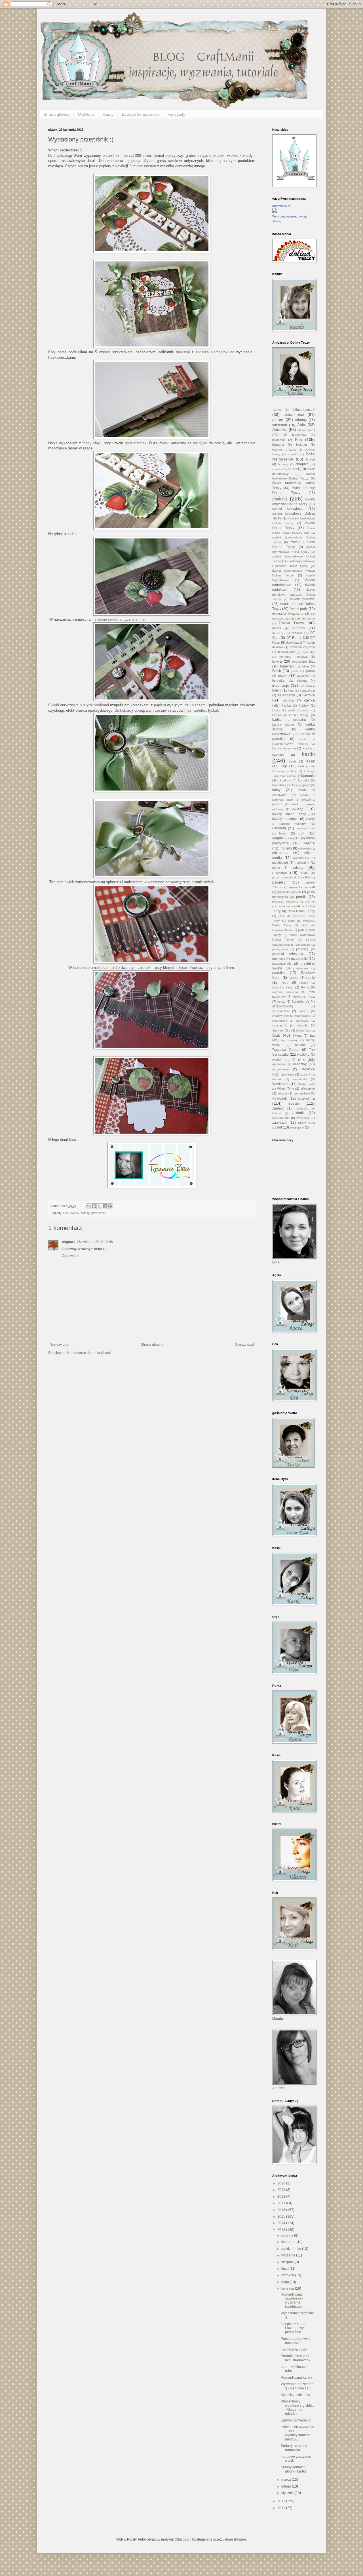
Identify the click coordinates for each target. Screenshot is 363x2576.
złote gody (297, 1127)
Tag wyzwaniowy (294, 2349)
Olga (304, 873)
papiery (279, 882)
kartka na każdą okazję (290, 715)
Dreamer (299, 628)
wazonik (305, 1074)
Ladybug (279, 828)
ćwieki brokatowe (288, 509)
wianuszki (300, 1079)
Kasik (311, 761)
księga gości (301, 785)
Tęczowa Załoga (286, 1050)
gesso (295, 671)
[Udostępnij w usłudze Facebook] (105, 1206)
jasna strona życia (302, 690)
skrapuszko (280, 1021)
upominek (279, 1064)
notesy (85, 1213)
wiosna (282, 1093)
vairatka (308, 1069)
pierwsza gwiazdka (285, 902)
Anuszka (280, 430)
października (292, 2249)
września (289, 2255)
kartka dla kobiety (295, 705)
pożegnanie (280, 949)
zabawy (278, 1108)
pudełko (278, 973)
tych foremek (136, 443)
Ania (301, 425)
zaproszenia (281, 1118)
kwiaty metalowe (285, 819)
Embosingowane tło (296, 2420)
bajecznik (279, 440)
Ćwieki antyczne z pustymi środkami (79, 705)
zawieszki (280, 1123)
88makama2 (304, 409)
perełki (301, 897)
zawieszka (303, 1118)
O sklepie (86, 114)
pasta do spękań (289, 892)
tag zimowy (290, 1040)
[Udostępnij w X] (99, 1206)
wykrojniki (280, 1098)
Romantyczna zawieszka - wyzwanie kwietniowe (292, 2301)
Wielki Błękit (307, 1084)
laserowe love (305, 828)
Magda (278, 838)
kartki (308, 754)
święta (297, 1036)
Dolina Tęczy (292, 623)
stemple (302, 1025)
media (309, 843)
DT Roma (294, 638)
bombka (293, 454)
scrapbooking (283, 1006)
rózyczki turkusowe (286, 992)
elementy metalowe (293, 657)
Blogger (240, 2539)
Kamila (309, 695)
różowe (297, 997)
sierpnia (288, 2262)
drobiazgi (278, 633)
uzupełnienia (281, 1069)
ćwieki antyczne (173, 443)
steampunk (279, 1025)
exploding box (303, 662)
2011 (282, 2508)
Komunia (308, 776)
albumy (301, 420)
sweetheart (303, 1031)
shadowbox (302, 1016)
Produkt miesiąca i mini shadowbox (296, 2358)
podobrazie (303, 945)
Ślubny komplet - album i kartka (294, 2469)
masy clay (91, 443)
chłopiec (302, 464)
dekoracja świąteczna (288, 614)
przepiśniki (99, 1213)
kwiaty (297, 809)
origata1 (68, 1242)
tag (312, 1036)
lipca (285, 2269)
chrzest (293, 469)
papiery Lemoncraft (301, 887)
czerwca (288, 2275)
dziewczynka (286, 652)
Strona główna (57, 114)
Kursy (108, 114)
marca (287, 2480)
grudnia (288, 2235)
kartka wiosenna (284, 748)
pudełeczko (300, 968)
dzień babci (294, 643)
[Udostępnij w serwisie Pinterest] (110, 1206)
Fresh (277, 671)
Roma (305, 987)
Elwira (277, 662)
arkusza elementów (212, 352)
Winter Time (286, 1089)
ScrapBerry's (301, 1001)
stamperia (302, 1021)
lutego (287, 2486)
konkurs (286, 780)
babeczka (299, 435)
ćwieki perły (299, 609)
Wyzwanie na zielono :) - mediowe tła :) (297, 2386)
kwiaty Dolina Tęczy (289, 814)
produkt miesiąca (288, 954)
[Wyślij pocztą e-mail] (88, 1206)
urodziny (300, 1064)
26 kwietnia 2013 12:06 (95, 1242)
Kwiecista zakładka (296, 2395)
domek (277, 628)
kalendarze (287, 695)
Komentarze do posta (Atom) (89, 1353)
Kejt (284, 766)
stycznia (288, 2493)
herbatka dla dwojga (289, 681)
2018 (282, 2197)
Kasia (293, 761)
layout (283, 833)
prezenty (302, 949)
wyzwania (306, 1098)
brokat (310, 459)
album (278, 420)
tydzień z (304, 1055)
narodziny (302, 863)
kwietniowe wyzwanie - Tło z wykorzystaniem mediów (297, 2433)
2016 (282, 2210)
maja (286, 2282)
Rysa (311, 997)
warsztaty (177, 114)
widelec (200, 710)
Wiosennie (308, 1089)
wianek (277, 1079)
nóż (188, 710)
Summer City (281, 1030)
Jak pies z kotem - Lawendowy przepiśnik (295, 2328)
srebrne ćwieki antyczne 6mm (119, 619)
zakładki (298, 1113)
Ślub (276, 1035)
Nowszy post (59, 1345)
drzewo (297, 633)
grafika (310, 671)
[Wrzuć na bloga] (94, 1206)
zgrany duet (306, 1123)
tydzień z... (281, 1060)
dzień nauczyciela (302, 647)
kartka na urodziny (289, 720)
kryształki (279, 785)
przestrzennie (282, 963)
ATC (275, 435)
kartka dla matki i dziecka (291, 710)
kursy (276, 790)
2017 (282, 2203)
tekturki (300, 1045)
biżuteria (278, 445)
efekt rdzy (308, 652)
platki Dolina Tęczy (301, 911)
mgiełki (286, 848)
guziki (283, 676)
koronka (304, 780)
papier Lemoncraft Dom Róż (291, 877)
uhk (301, 1059)
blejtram (301, 445)
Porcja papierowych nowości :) (296, 2341)
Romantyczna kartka (296, 2378)
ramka (294, 978)
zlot (279, 1127)
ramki (311, 978)
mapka (295, 838)
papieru (160, 705)
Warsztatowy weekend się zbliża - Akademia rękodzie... (298, 2407)
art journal (304, 430)
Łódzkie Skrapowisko (141, 114)
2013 (282, 2230)
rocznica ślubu (283, 987)
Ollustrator (182, 2539)
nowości (279, 872)
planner (310, 902)
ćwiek (69, 882)
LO (301, 833)
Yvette (294, 1103)
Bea (66, 1213)
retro (285, 982)
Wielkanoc (280, 1084)
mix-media (280, 853)
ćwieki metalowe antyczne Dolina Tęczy (294, 595)
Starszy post (244, 1345)
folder (305, 666)
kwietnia (288, 2288)
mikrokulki (304, 849)
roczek (304, 983)
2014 (282, 2223)
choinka (277, 469)
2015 (282, 2216)
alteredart (280, 425)
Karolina (288, 700)
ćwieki (75, 1213)
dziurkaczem (195, 705)
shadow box (280, 1016)
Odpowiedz (71, 1256)
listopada (289, 2242)
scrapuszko (280, 1011)
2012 (282, 2501)
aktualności (294, 415)
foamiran (287, 666)
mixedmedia (301, 858)
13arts (277, 410)
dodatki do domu (303, 619)
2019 (282, 2190)
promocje (279, 959)
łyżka (213, 710)
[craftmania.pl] (275, 212)
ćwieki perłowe (302, 599)
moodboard (280, 863)
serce (303, 1011)
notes (276, 868)
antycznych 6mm (220, 968)
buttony (283, 464)
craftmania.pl (281, 206)
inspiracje (281, 685)
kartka (309, 700)
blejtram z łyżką (284, 450)
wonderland (302, 1093)
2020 (282, 2183)
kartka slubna (283, 724)
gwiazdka (303, 676)
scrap (281, 1001)
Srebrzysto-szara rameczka (294, 2448)
